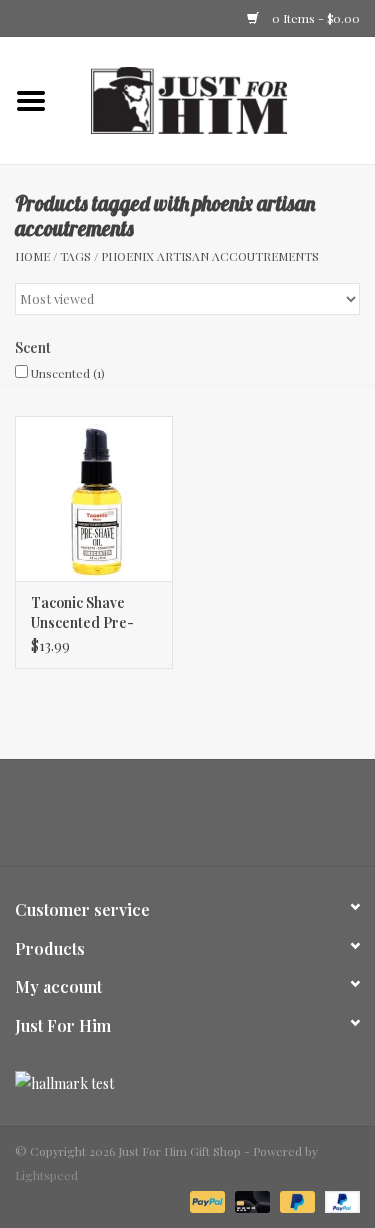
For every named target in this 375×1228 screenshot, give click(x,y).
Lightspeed (46, 1175)
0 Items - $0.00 (314, 18)
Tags (75, 256)
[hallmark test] (187, 1083)
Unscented (68, 373)
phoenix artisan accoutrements (210, 256)
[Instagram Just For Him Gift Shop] (205, 820)
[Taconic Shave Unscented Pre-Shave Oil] (94, 498)
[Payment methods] (205, 1200)
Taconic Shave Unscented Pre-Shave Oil (82, 613)
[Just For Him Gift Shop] (219, 98)
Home (32, 256)
